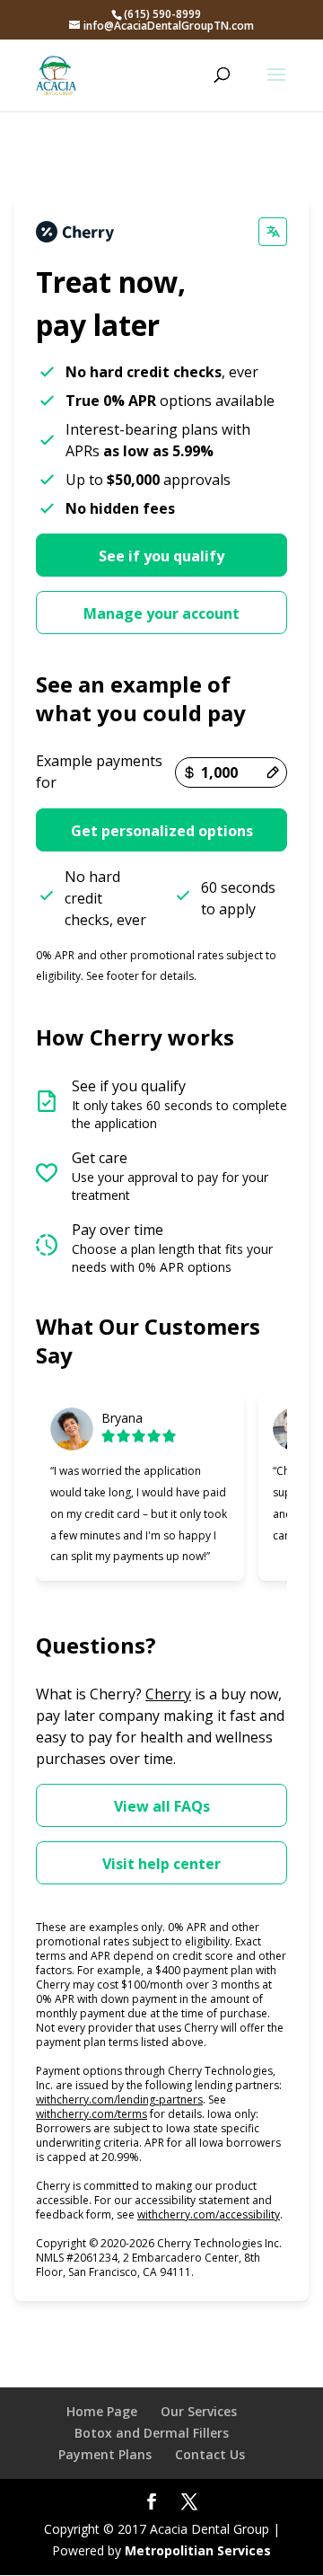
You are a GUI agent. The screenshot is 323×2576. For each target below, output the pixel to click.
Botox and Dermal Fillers (152, 2433)
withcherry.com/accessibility (209, 2214)
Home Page (102, 2411)
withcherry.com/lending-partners (119, 2100)
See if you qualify (161, 556)
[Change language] (273, 232)
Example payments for (99, 772)
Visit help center (161, 1864)
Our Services (199, 2411)
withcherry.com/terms (92, 2114)
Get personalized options (162, 831)
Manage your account (161, 613)
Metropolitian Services (198, 2550)
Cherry (168, 1694)
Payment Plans (105, 2454)
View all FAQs (162, 1806)
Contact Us (210, 2454)
